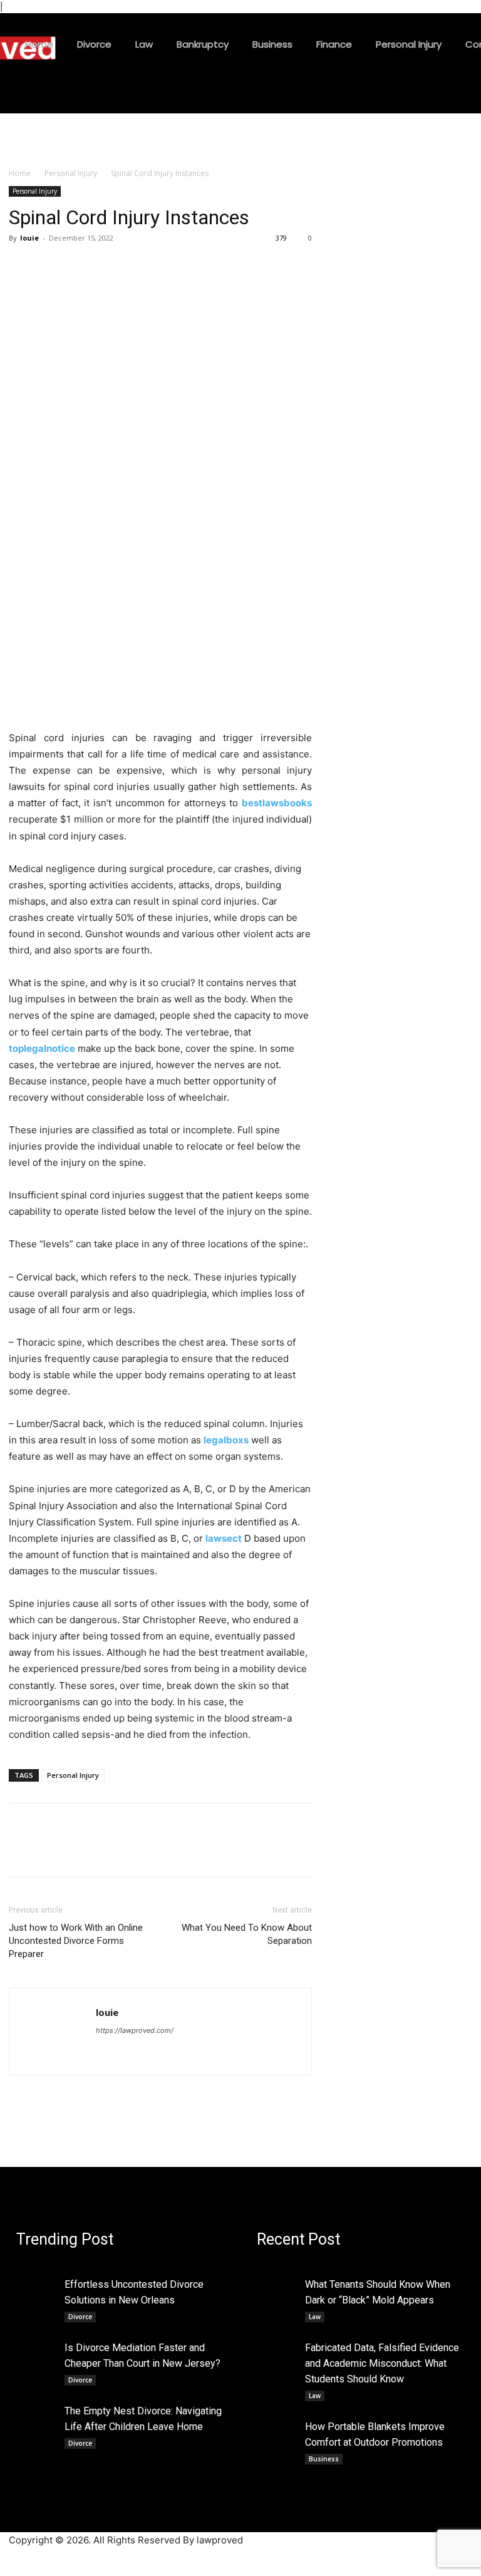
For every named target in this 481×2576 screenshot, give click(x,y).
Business (324, 2459)
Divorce (80, 2317)
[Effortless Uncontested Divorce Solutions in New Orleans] (37, 2285)
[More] (137, 266)
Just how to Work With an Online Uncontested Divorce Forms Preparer (76, 1941)
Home (20, 173)
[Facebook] (21, 266)
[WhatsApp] (108, 266)
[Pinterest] (79, 266)
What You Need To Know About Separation (247, 1934)
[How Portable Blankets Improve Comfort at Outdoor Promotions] (277, 2427)
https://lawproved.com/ (135, 2030)
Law (315, 2317)
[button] (292, 98)
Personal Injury (71, 173)
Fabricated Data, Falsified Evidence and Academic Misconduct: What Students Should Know (382, 2363)
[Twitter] (50, 266)
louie (29, 238)
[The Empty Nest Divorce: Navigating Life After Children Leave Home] (37, 2412)
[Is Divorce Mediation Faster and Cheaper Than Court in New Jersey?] (37, 2348)
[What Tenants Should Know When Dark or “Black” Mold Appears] (277, 2285)
